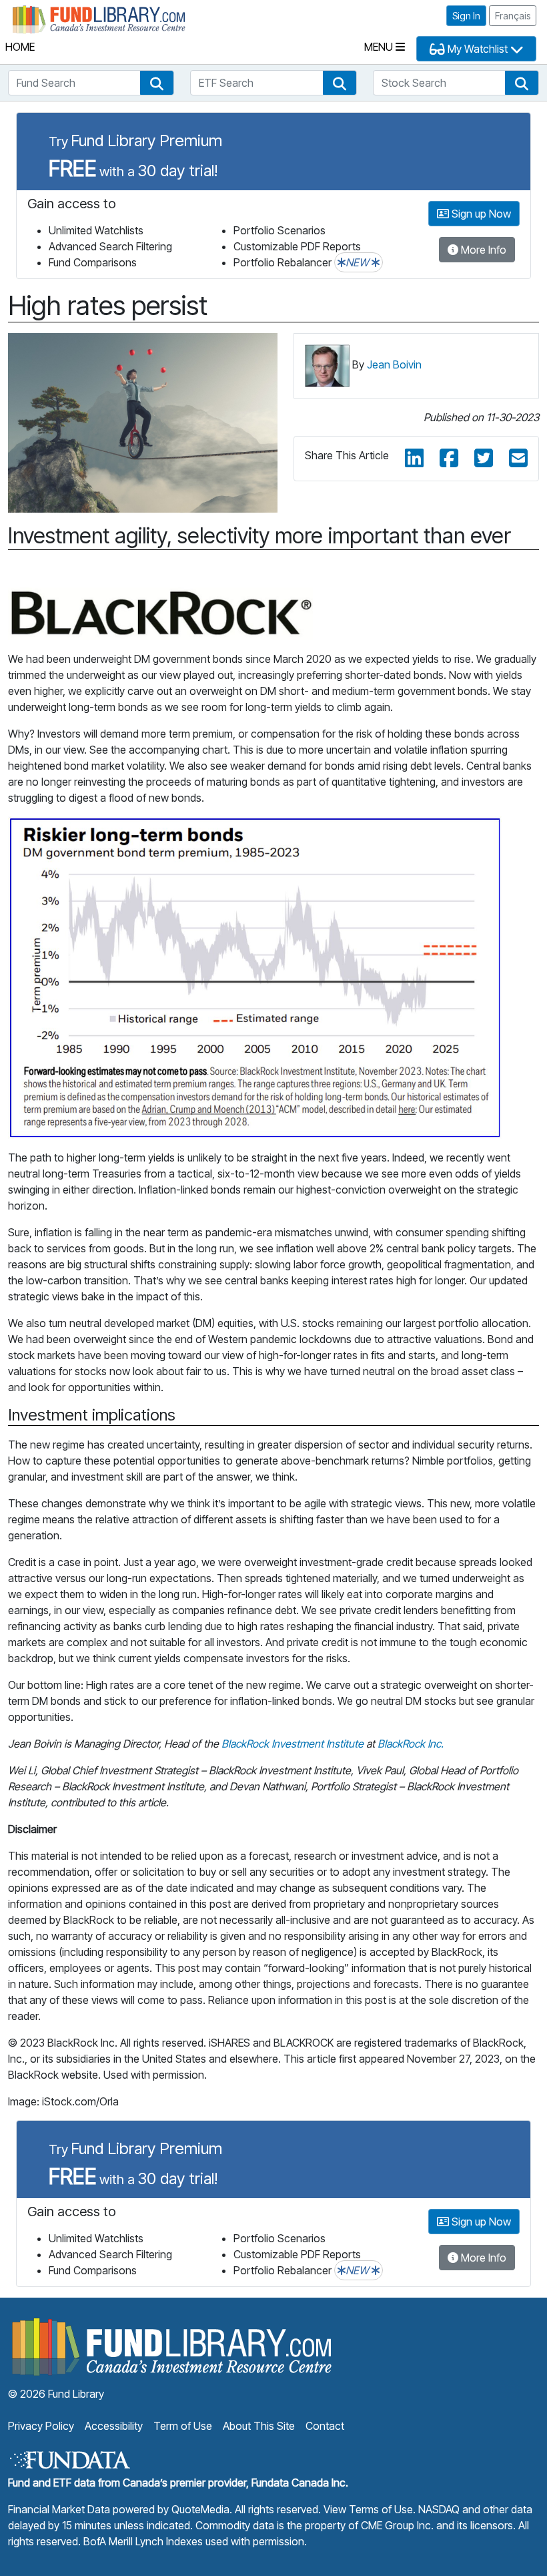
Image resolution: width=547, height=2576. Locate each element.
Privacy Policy (41, 2426)
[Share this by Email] (518, 459)
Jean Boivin (394, 364)
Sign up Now (480, 214)
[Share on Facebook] (449, 459)
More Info (482, 250)
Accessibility (114, 2426)
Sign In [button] (466, 16)
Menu (380, 47)
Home (20, 47)
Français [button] (513, 16)
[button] (157, 83)
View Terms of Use (368, 2509)
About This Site (259, 2426)
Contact (325, 2426)
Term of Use (183, 2426)
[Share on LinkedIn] (414, 459)
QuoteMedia (200, 2509)
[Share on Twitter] (484, 459)
